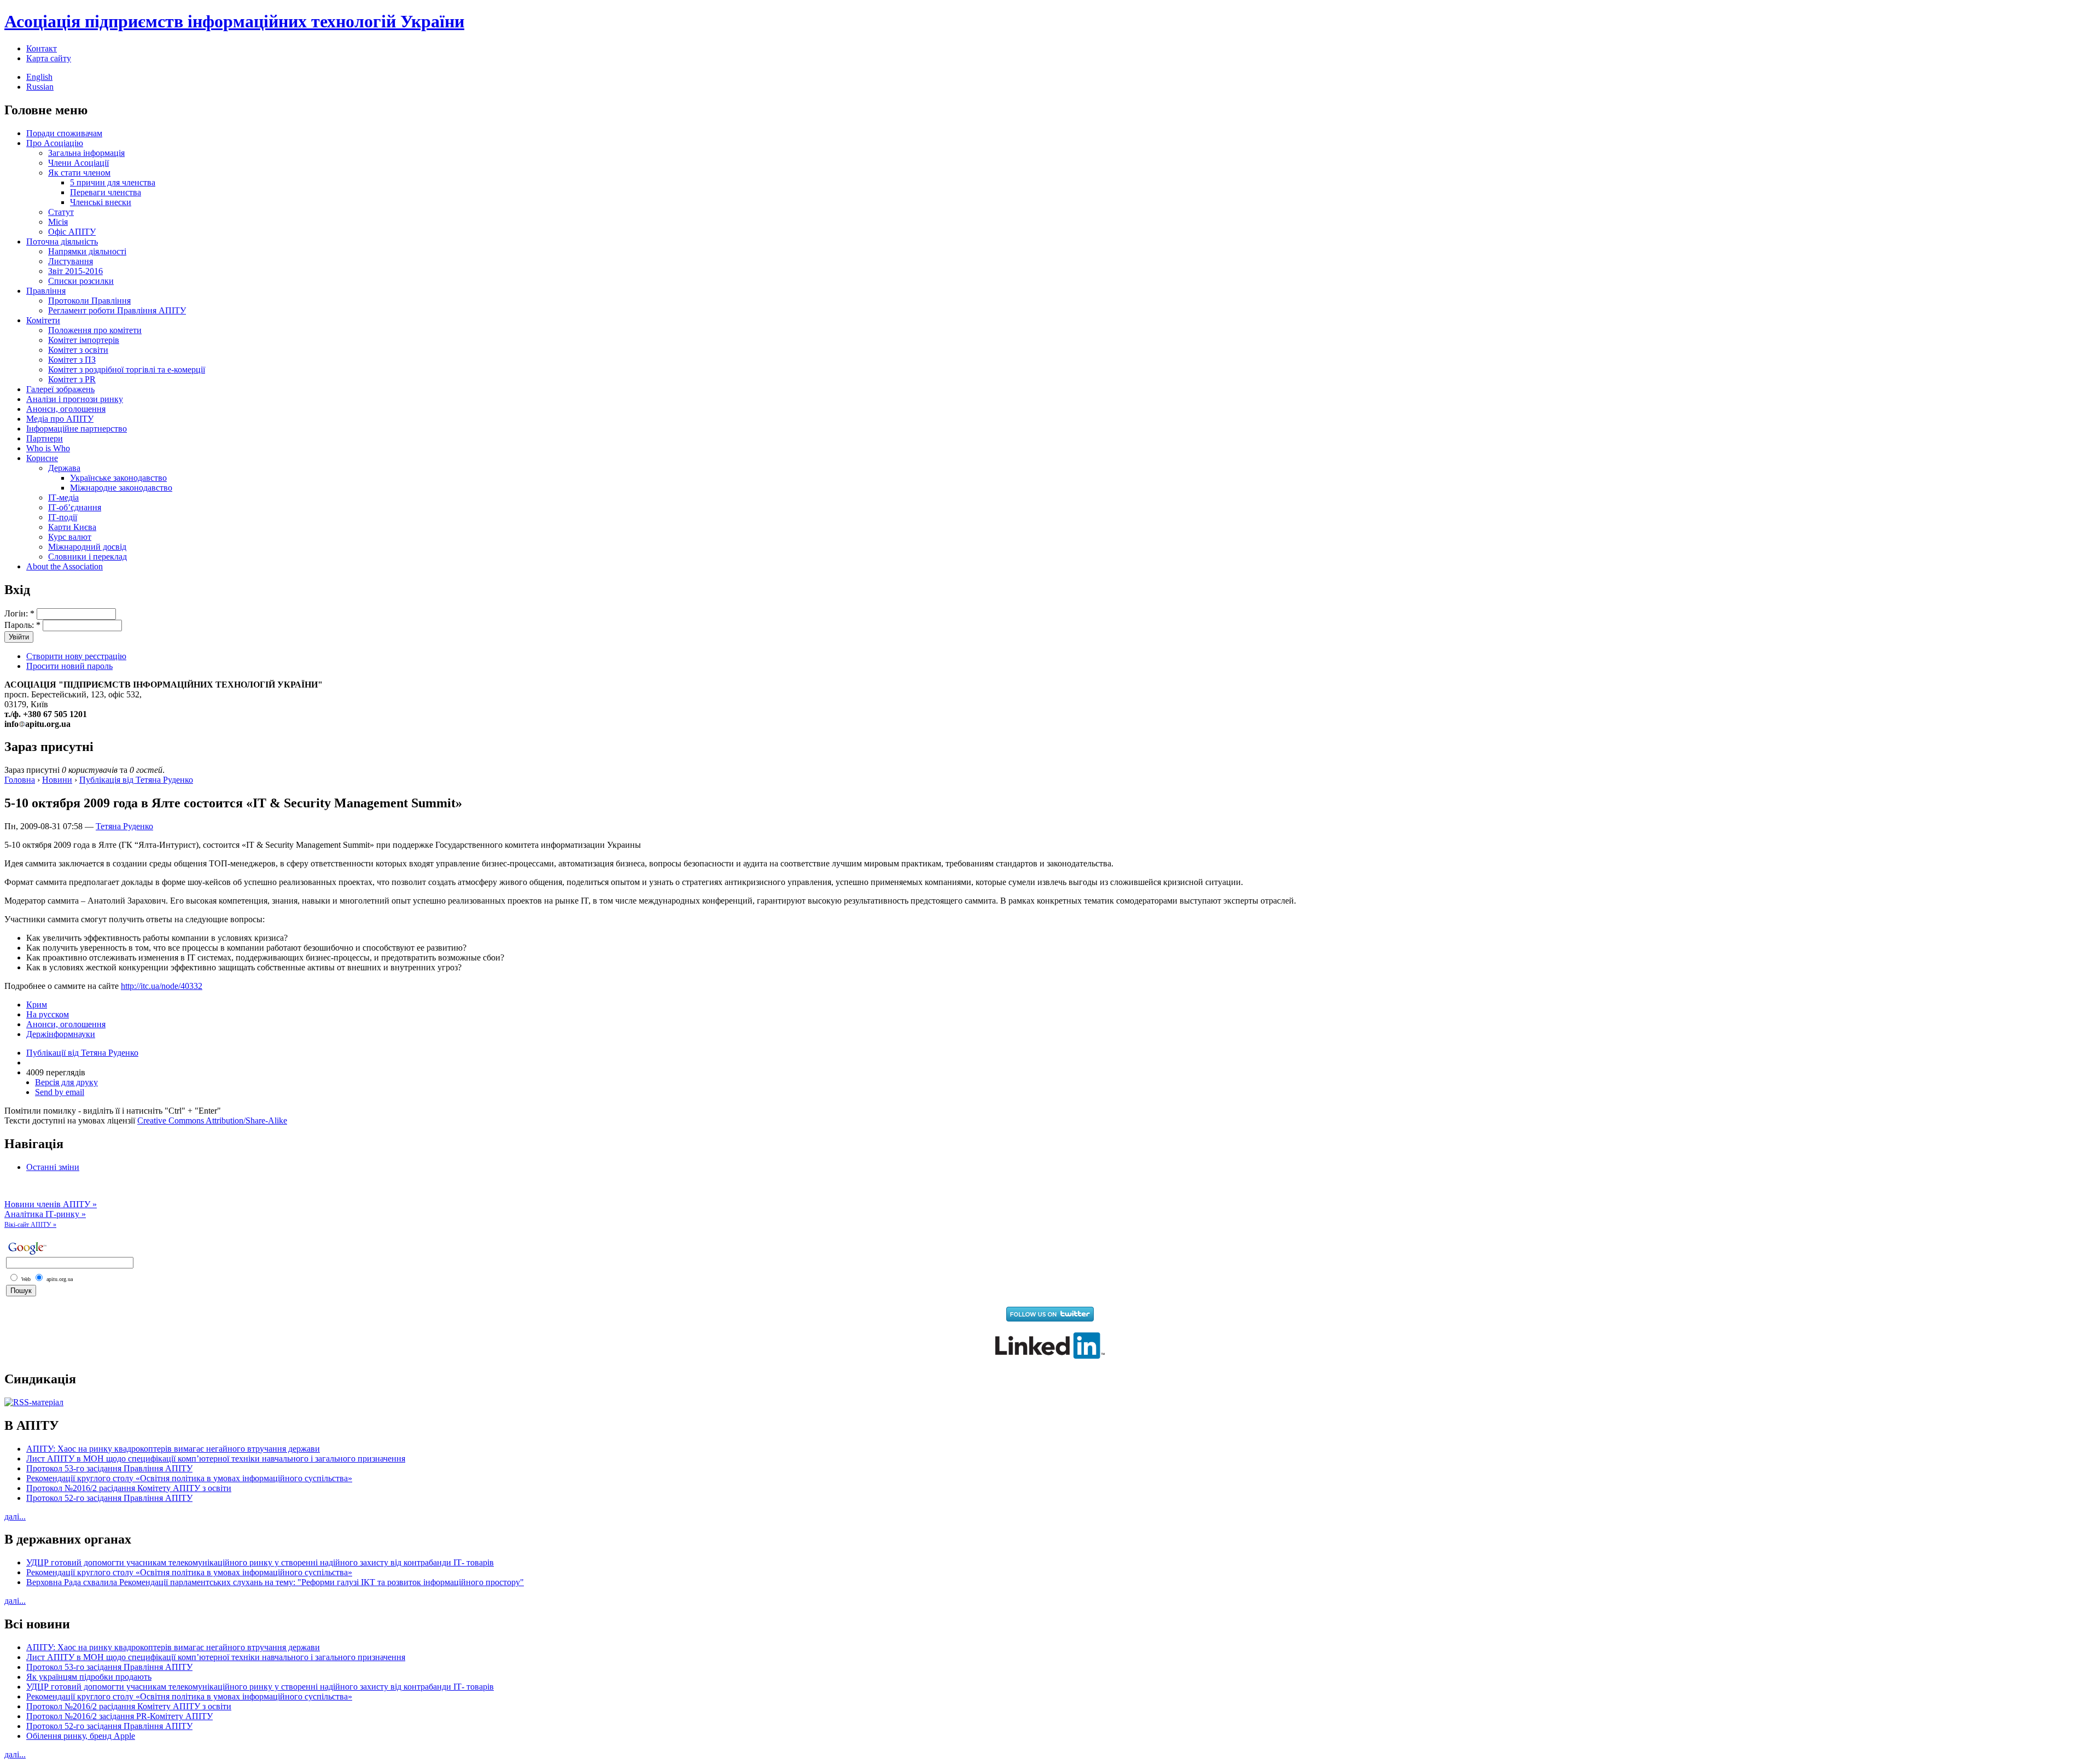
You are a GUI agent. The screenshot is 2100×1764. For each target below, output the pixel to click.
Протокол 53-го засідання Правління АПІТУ (109, 1468)
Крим (37, 1005)
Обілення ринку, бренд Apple (81, 1736)
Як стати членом (79, 173)
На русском (48, 1014)
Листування (71, 261)
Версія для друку (66, 1082)
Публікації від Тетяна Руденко (82, 1053)
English (39, 77)
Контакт (42, 48)
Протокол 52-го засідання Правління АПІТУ (109, 1498)
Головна (20, 780)
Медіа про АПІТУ (60, 419)
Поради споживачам (64, 133)
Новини (57, 780)
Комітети (43, 320)
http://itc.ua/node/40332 (162, 986)
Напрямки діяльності (87, 251)
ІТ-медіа (63, 497)
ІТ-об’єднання (75, 507)
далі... (15, 1516)
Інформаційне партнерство (77, 429)
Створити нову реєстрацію (76, 656)
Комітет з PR (72, 379)
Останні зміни (53, 1167)
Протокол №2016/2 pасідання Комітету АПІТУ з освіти (129, 1488)
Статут (61, 212)
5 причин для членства (113, 182)
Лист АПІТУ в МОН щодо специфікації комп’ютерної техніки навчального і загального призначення (216, 1459)
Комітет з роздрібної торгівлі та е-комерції (127, 369)
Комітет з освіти (78, 350)
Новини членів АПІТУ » (51, 1204)
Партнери (45, 438)
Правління (46, 291)
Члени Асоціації (78, 163)
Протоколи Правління (89, 301)
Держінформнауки (61, 1034)
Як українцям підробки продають (89, 1677)
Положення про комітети (95, 330)
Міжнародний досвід (87, 547)
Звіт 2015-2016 (75, 271)
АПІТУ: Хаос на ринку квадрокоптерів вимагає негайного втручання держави (173, 1449)
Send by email (60, 1092)
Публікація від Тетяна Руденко (136, 780)
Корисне (42, 458)
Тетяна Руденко (124, 826)
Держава (64, 468)
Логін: (19, 613)
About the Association (65, 566)
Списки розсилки (81, 281)
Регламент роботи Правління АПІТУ (117, 310)
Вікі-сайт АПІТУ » (30, 1225)
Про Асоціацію (55, 143)
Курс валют (70, 537)
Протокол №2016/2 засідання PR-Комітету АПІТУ (119, 1716)
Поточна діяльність (62, 241)
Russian (40, 87)
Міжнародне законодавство (121, 488)
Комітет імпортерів (84, 340)
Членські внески (101, 202)
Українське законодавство (118, 478)
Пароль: (22, 625)
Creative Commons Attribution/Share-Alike (212, 1120)
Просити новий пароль (69, 666)
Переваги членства (106, 192)
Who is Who (48, 448)
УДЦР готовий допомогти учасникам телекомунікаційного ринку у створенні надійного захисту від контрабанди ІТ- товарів (260, 1562)
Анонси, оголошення (66, 409)
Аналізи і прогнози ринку (75, 399)
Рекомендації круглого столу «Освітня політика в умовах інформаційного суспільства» (189, 1478)
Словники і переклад (87, 557)
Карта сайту (49, 58)
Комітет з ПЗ (72, 360)
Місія (58, 222)
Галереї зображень (60, 389)
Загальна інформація (86, 153)
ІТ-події (63, 517)
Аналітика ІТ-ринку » (45, 1214)
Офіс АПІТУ (72, 232)
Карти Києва (72, 527)
